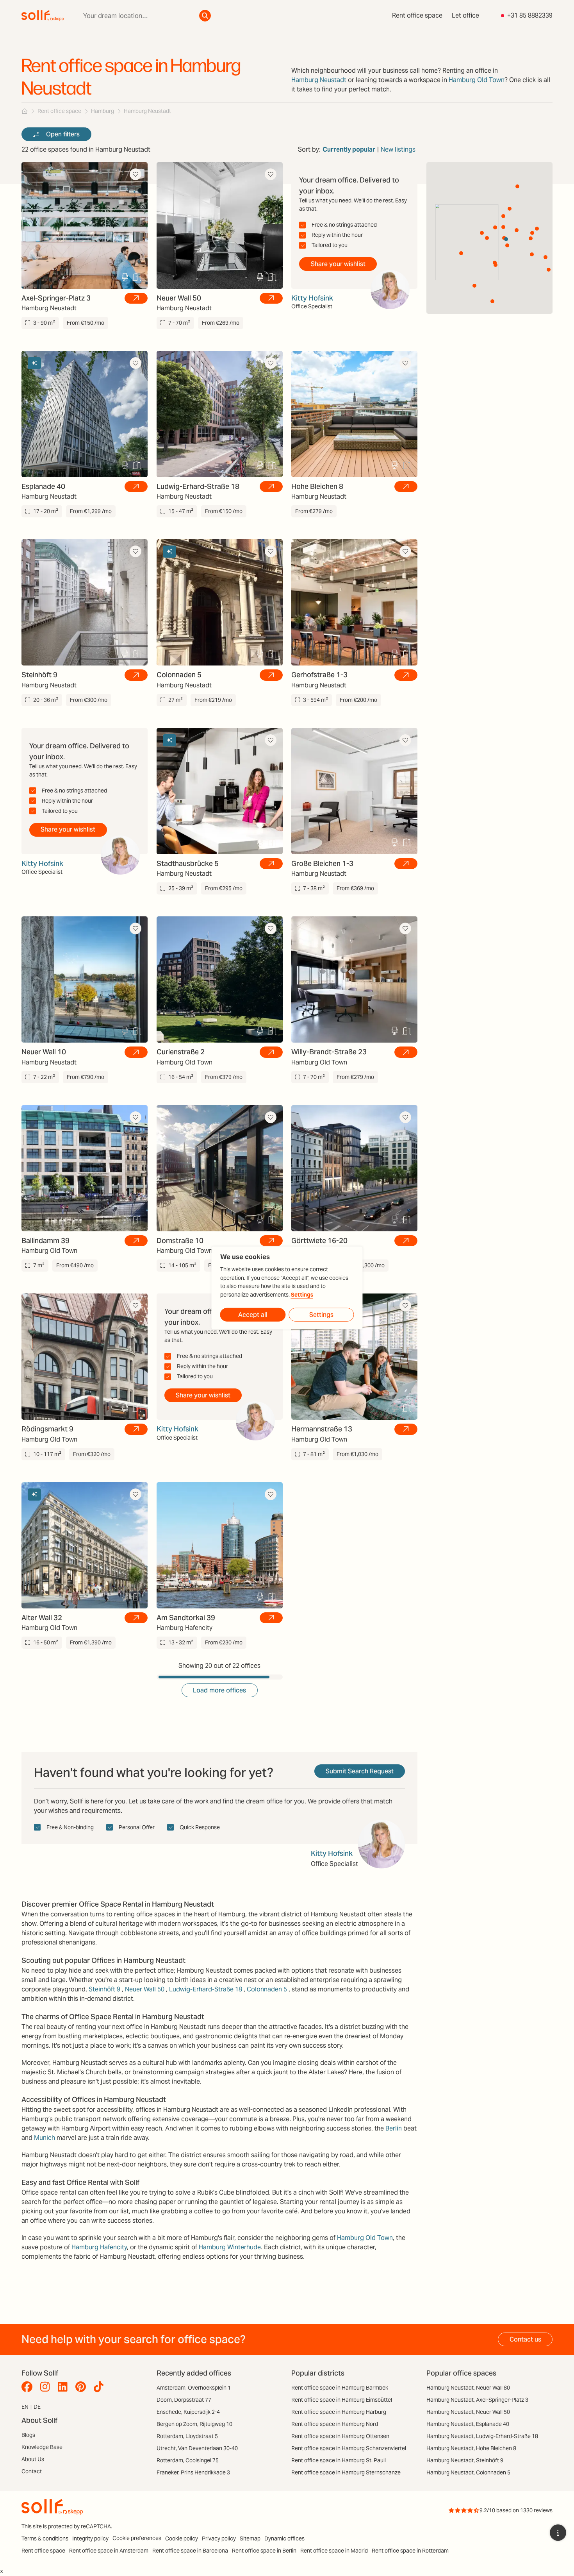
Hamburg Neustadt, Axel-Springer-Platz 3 (477, 2400)
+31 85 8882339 (530, 15)
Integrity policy (90, 2538)
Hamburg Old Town (477, 80)
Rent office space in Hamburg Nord (335, 2424)
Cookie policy (182, 2538)
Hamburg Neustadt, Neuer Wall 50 (468, 2412)
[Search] (205, 16)
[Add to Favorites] (135, 174)
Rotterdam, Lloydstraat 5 (187, 2436)
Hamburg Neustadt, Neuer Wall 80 (468, 2388)
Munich (45, 2138)
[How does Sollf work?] (558, 2533)
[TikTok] (101, 2387)
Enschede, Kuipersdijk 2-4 (188, 2412)
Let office (465, 15)
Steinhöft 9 (104, 1989)
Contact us (525, 2339)
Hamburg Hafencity (99, 2247)
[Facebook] (29, 2387)
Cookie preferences (137, 2538)
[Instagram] (47, 2387)
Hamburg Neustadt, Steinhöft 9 (465, 2460)
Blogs (28, 2435)
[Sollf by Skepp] (43, 16)
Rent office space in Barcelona (190, 2551)
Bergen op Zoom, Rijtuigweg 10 (194, 2424)
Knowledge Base (42, 2447)
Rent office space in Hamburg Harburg (339, 2412)
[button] (482, 233)
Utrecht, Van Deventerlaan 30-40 (197, 2448)
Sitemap (250, 2538)
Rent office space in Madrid (334, 2551)
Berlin (394, 2128)
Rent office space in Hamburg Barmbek (340, 2388)
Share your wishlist (338, 264)
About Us (33, 2459)
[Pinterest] (83, 2387)
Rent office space (417, 15)
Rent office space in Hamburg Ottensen (340, 2436)
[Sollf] (25, 111)
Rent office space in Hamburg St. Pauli (339, 2460)
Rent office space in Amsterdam (109, 2551)
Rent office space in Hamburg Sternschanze (346, 2472)
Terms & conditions (45, 2538)
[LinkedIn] (65, 2387)
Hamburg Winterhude (230, 2247)
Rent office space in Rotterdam (410, 2551)
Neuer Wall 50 (145, 1989)
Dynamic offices (284, 2538)
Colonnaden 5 (267, 1989)
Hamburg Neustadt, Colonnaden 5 (468, 2472)
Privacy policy (219, 2538)
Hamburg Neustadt (319, 80)
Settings (302, 1294)
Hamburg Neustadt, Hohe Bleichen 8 (471, 2448)
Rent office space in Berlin (264, 2551)
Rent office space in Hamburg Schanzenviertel (349, 2448)
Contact (32, 2471)
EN (25, 2407)
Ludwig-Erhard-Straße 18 (206, 1989)
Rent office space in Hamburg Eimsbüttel (342, 2400)
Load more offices (219, 1690)
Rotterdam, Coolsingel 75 (188, 2460)
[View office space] (136, 298)
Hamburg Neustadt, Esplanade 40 (468, 2424)
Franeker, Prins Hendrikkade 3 (193, 2472)
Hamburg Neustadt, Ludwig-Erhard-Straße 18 (482, 2436)
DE (37, 2407)
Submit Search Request (360, 1771)
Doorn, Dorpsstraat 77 (184, 2400)
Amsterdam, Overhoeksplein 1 (194, 2388)
